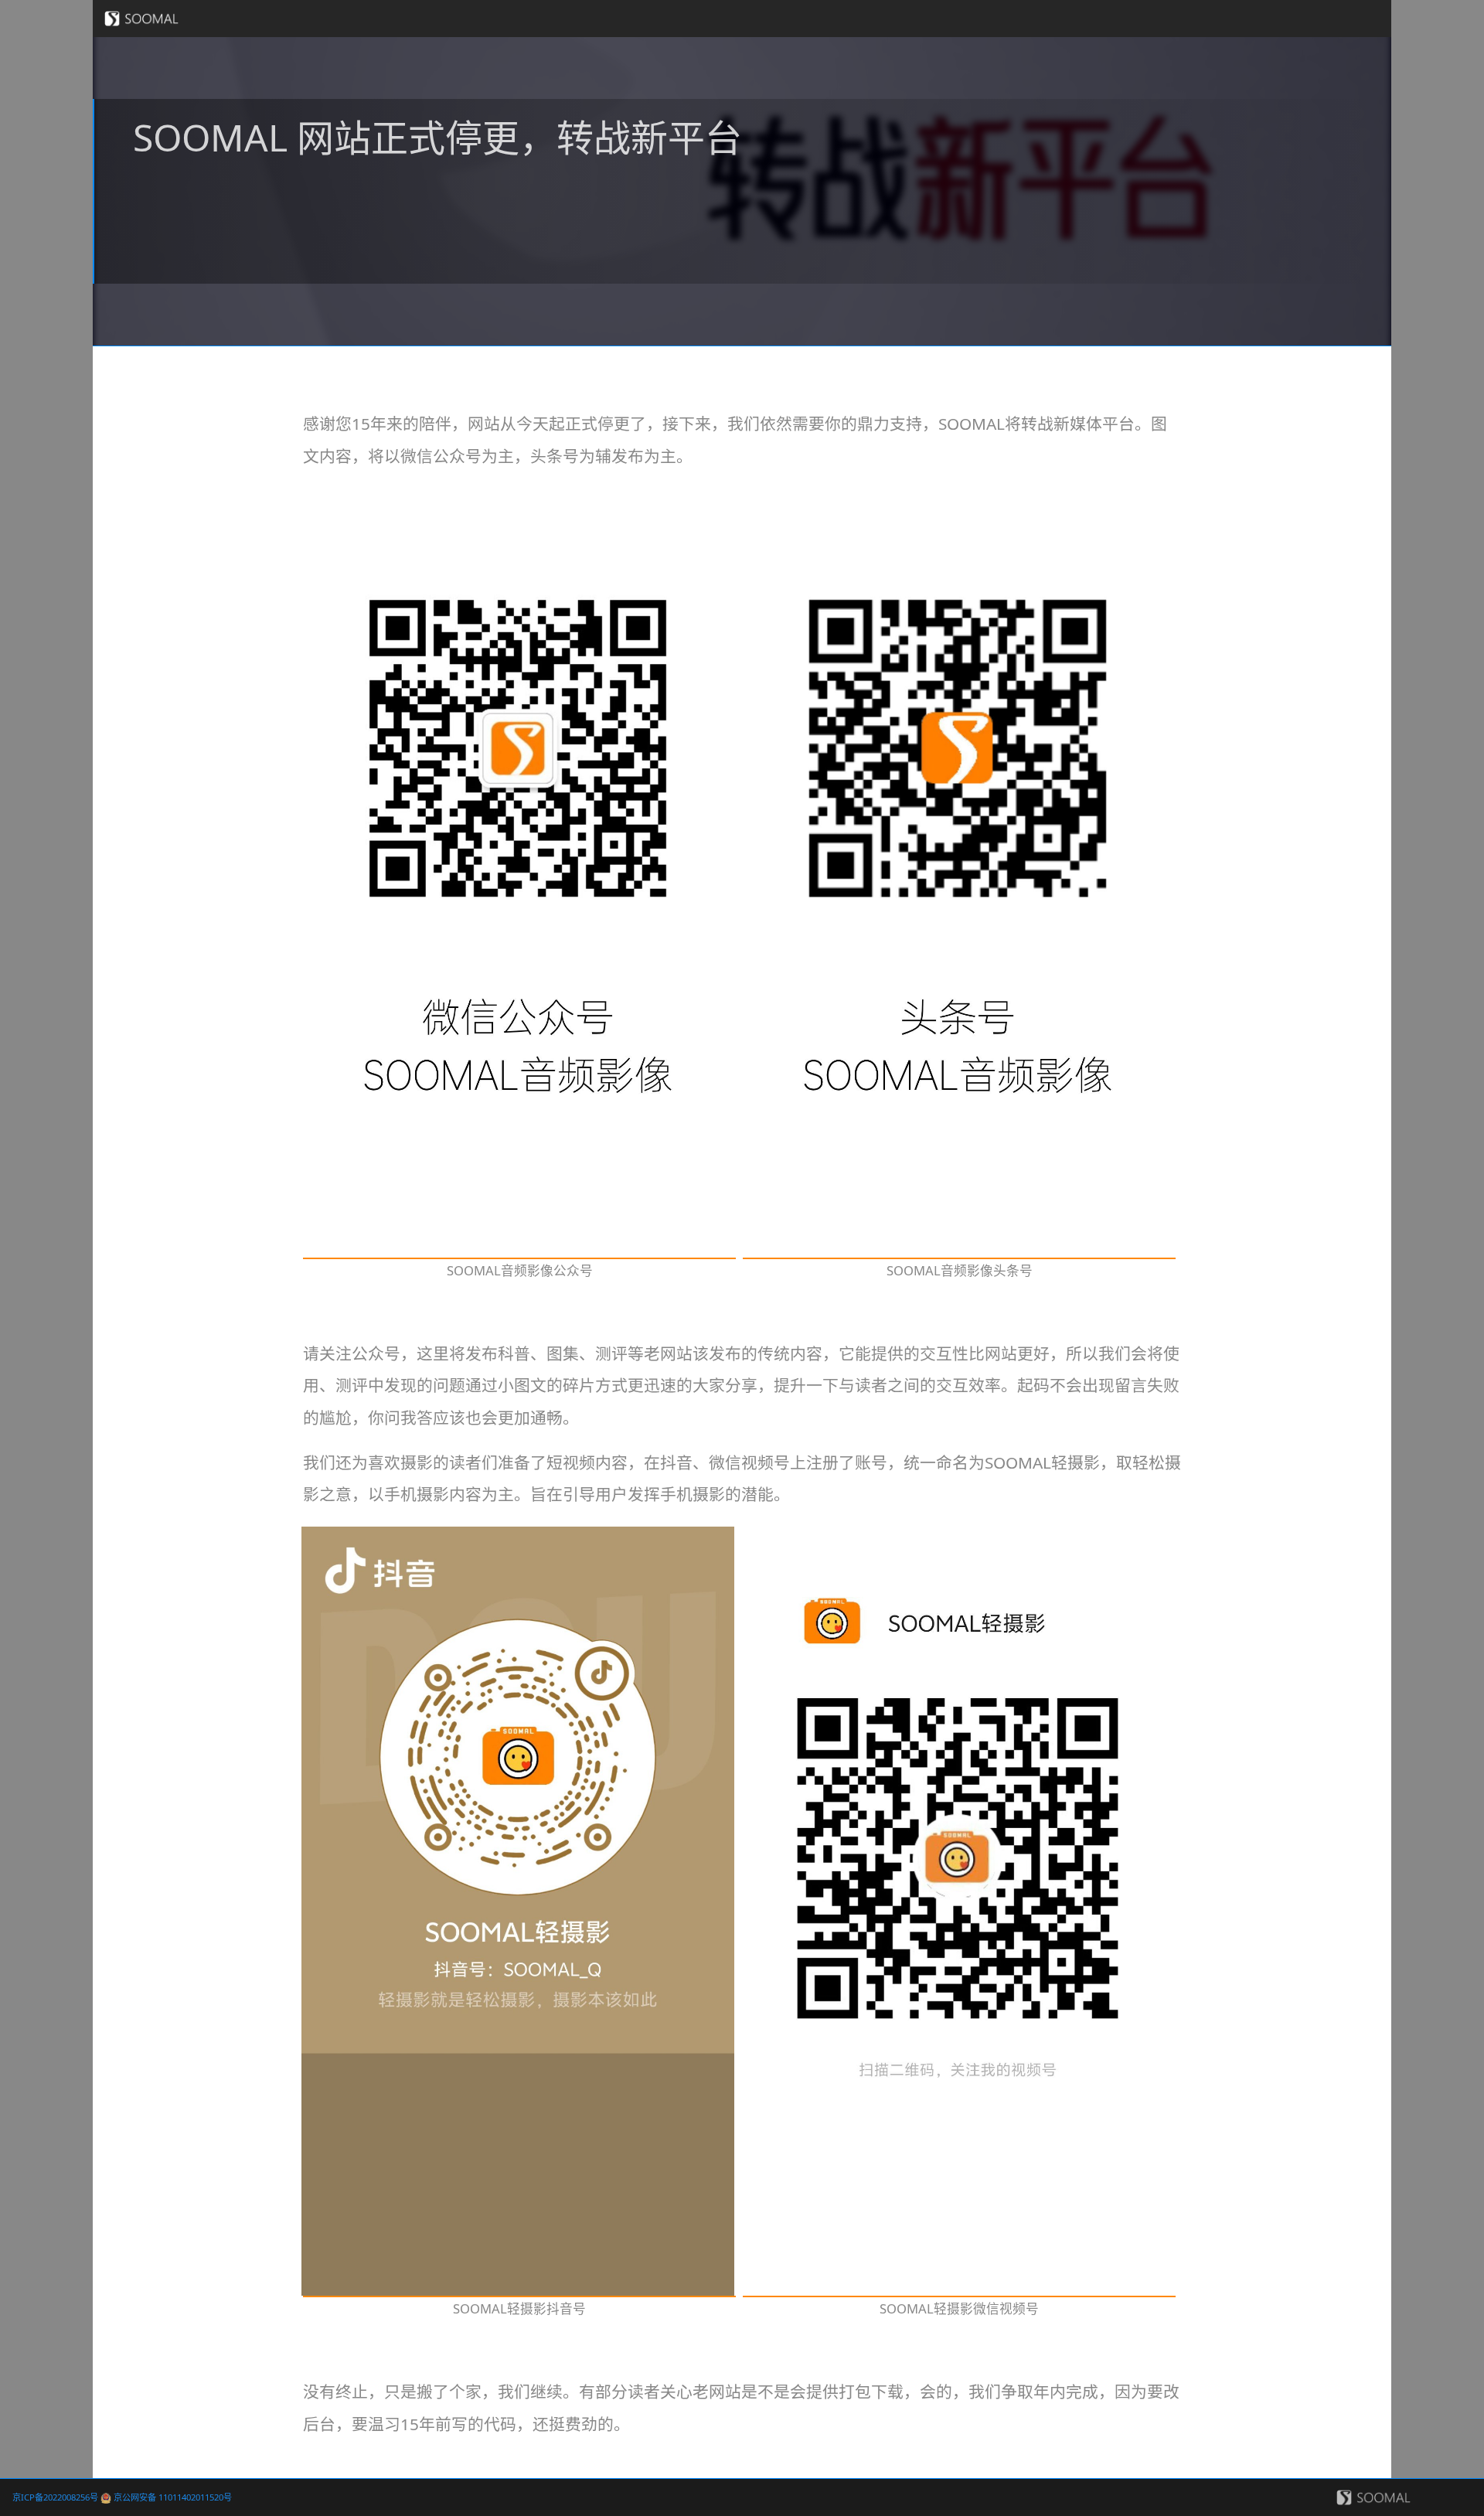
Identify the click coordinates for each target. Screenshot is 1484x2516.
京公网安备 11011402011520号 (172, 2497)
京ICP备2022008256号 (55, 2497)
